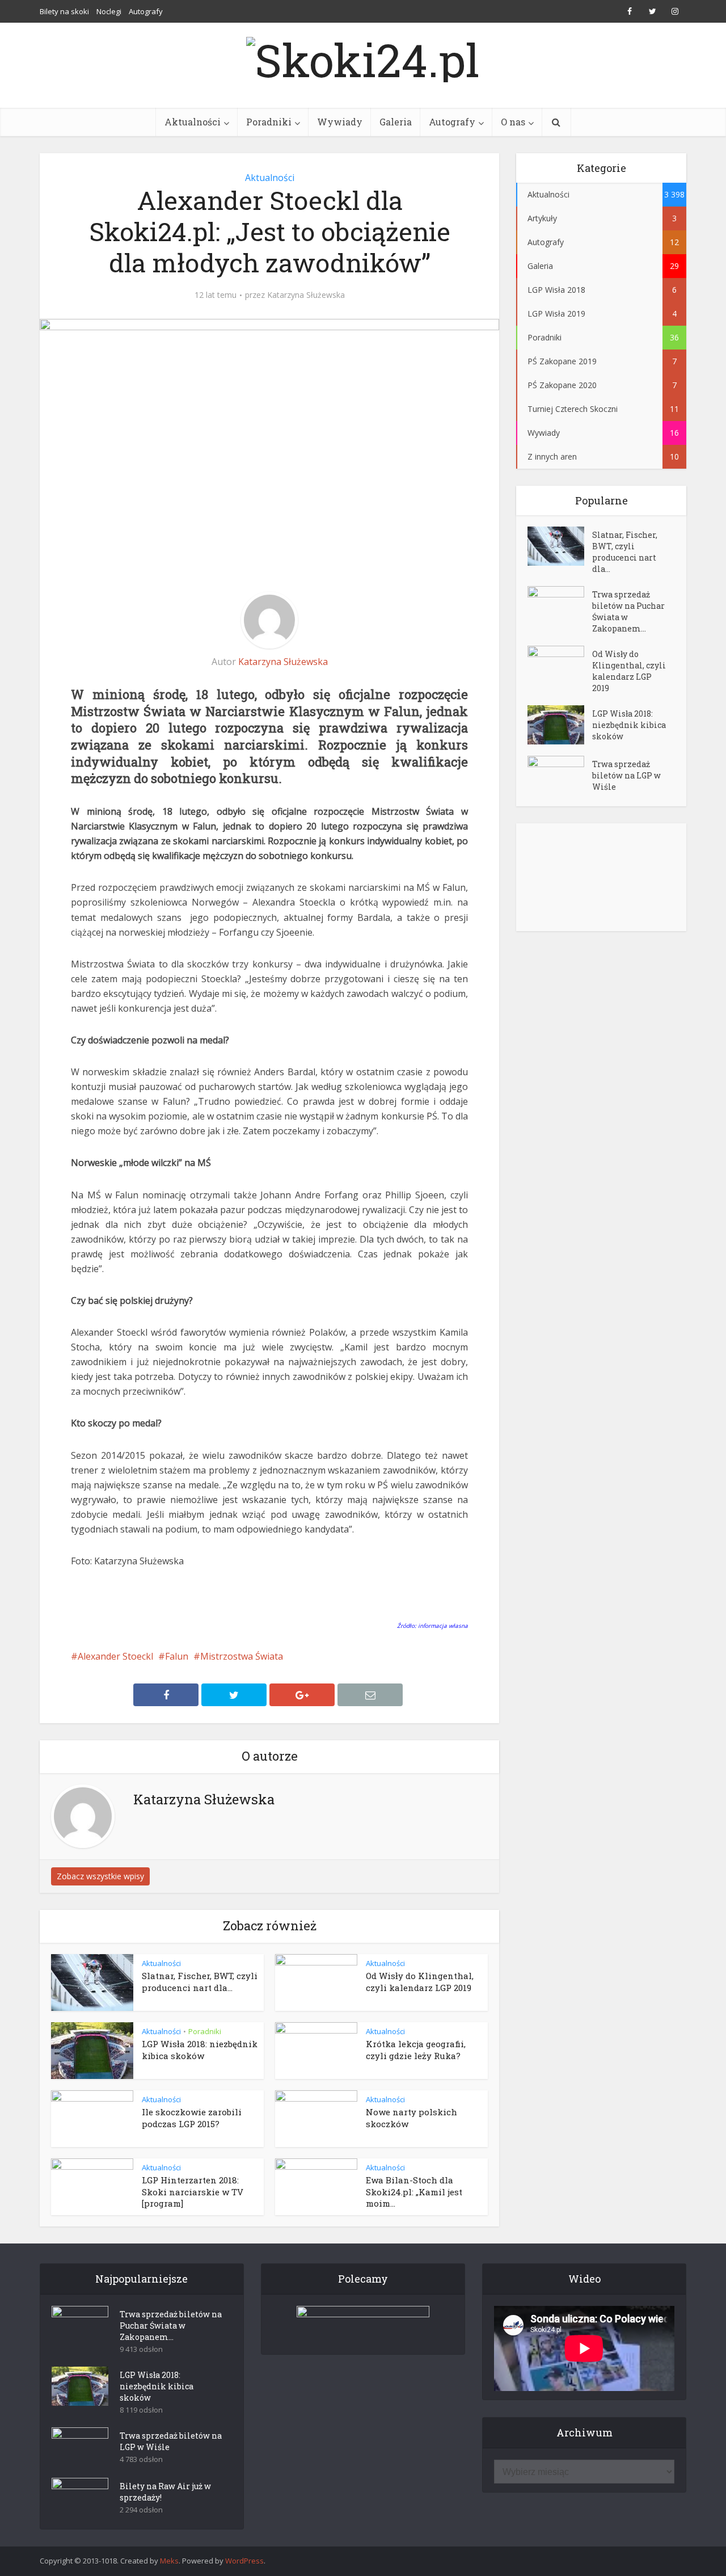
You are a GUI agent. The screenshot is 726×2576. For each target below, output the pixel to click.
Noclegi (109, 11)
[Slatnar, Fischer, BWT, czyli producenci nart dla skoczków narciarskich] (560, 546)
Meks (169, 2561)
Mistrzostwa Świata (242, 1656)
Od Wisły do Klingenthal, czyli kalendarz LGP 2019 (420, 1981)
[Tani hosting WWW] (363, 2323)
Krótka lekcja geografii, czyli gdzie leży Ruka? (416, 2049)
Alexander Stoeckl (115, 1656)
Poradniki (269, 122)
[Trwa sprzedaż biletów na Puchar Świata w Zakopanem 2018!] (560, 606)
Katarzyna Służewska (306, 295)
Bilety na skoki (64, 11)
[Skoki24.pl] (363, 57)
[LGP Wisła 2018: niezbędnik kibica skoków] (560, 725)
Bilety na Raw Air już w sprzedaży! (165, 2492)
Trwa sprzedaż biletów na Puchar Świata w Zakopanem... (628, 611)
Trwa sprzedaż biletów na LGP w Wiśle (626, 775)
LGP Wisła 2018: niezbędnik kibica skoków (200, 2049)
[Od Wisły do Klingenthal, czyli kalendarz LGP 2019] (560, 665)
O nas (513, 122)
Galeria (396, 122)
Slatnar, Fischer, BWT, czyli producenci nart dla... (200, 1981)
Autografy (146, 11)
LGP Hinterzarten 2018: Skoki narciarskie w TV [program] (193, 2192)
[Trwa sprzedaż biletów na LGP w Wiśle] (560, 775)
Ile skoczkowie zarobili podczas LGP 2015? (192, 2118)
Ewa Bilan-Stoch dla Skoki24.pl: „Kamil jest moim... (414, 2192)
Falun (177, 1656)
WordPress (244, 2561)
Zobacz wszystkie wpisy (100, 1876)
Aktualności (193, 122)
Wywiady (340, 122)
